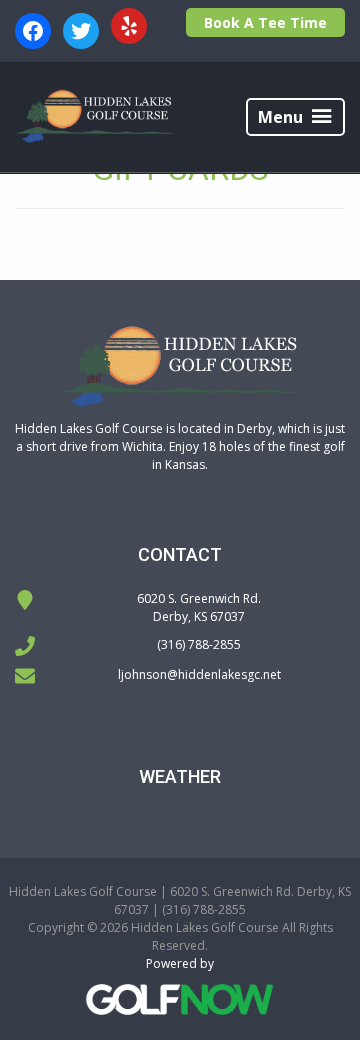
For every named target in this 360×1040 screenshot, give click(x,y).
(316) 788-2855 (199, 644)
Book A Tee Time (265, 22)
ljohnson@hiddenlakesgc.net (199, 674)
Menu (280, 117)
